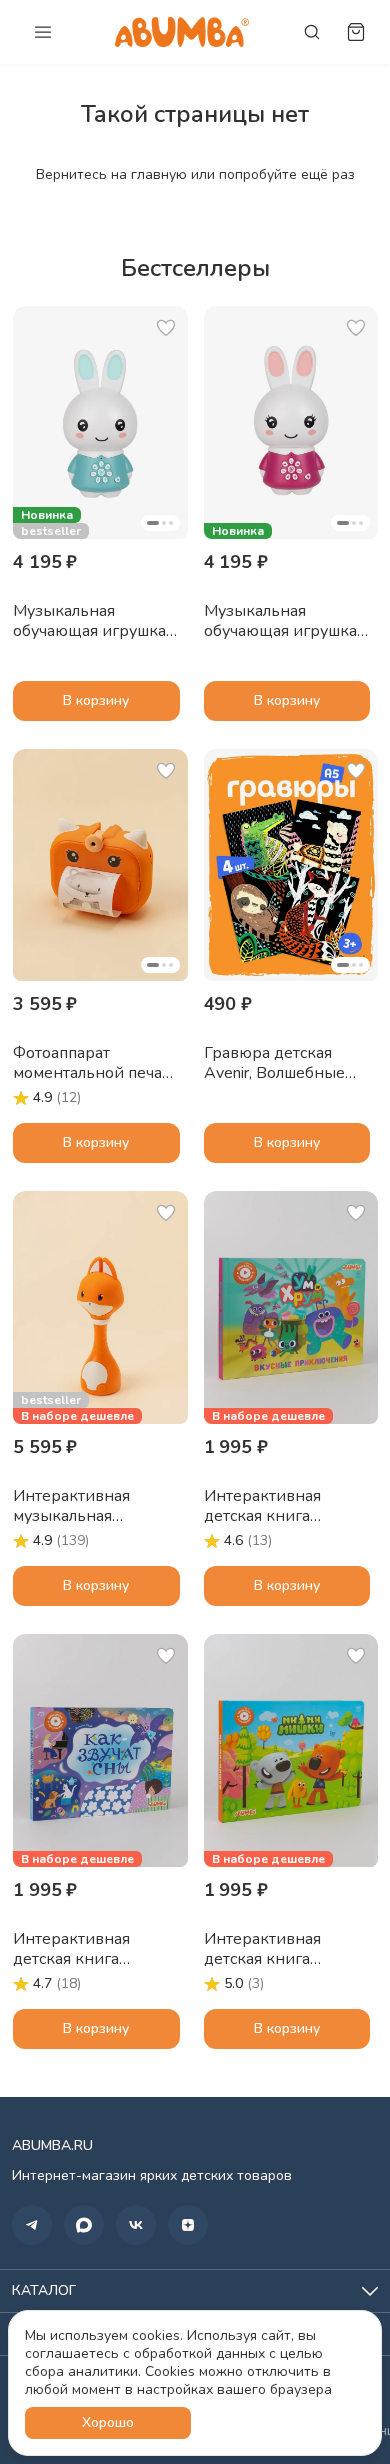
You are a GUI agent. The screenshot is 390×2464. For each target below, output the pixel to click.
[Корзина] (356, 32)
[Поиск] (312, 32)
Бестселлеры (195, 268)
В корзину (96, 700)
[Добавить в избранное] (166, 328)
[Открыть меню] (43, 32)
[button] (100, 422)
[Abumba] (182, 31)
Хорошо (108, 2422)
